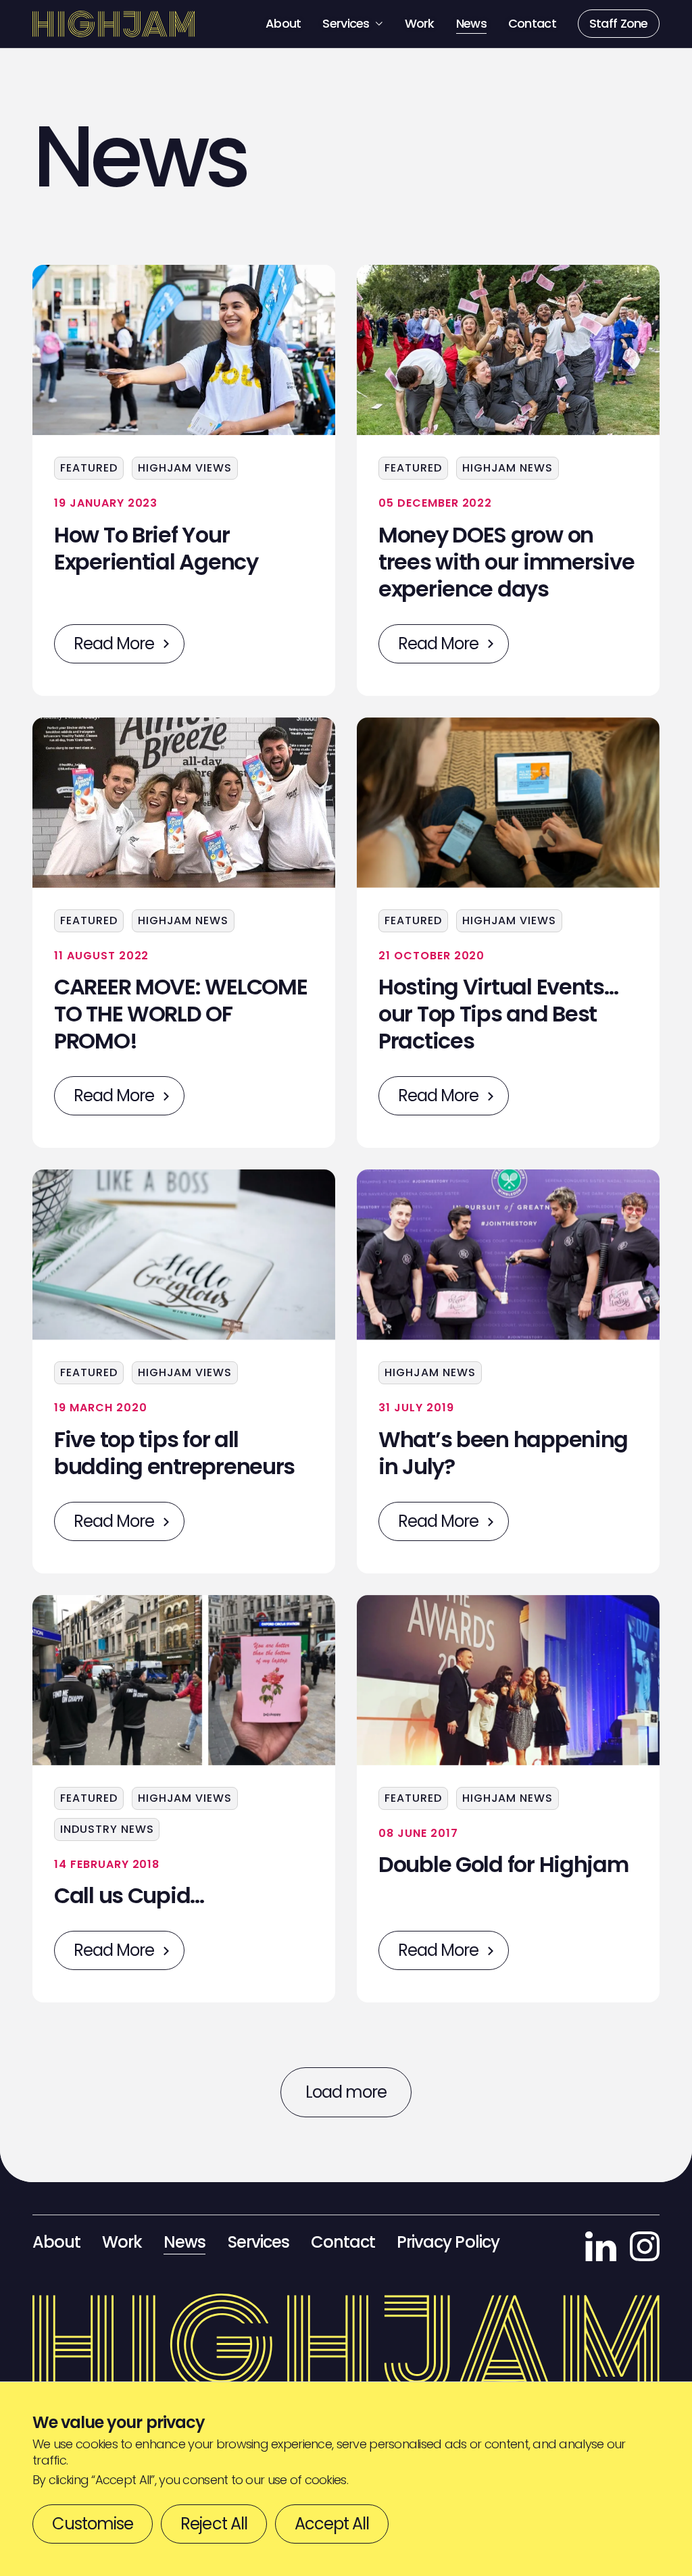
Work (420, 23)
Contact (532, 23)
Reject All (214, 2524)
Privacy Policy (448, 2242)
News (471, 23)
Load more (346, 2092)
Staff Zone (619, 23)
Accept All (332, 2524)
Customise (93, 2524)
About (283, 23)
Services (346, 23)
